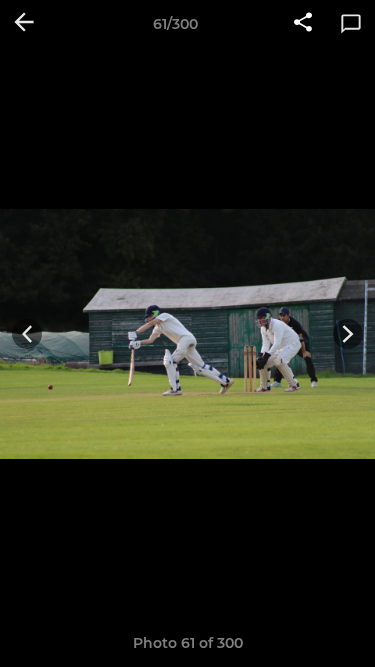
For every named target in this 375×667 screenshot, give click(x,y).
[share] (303, 24)
